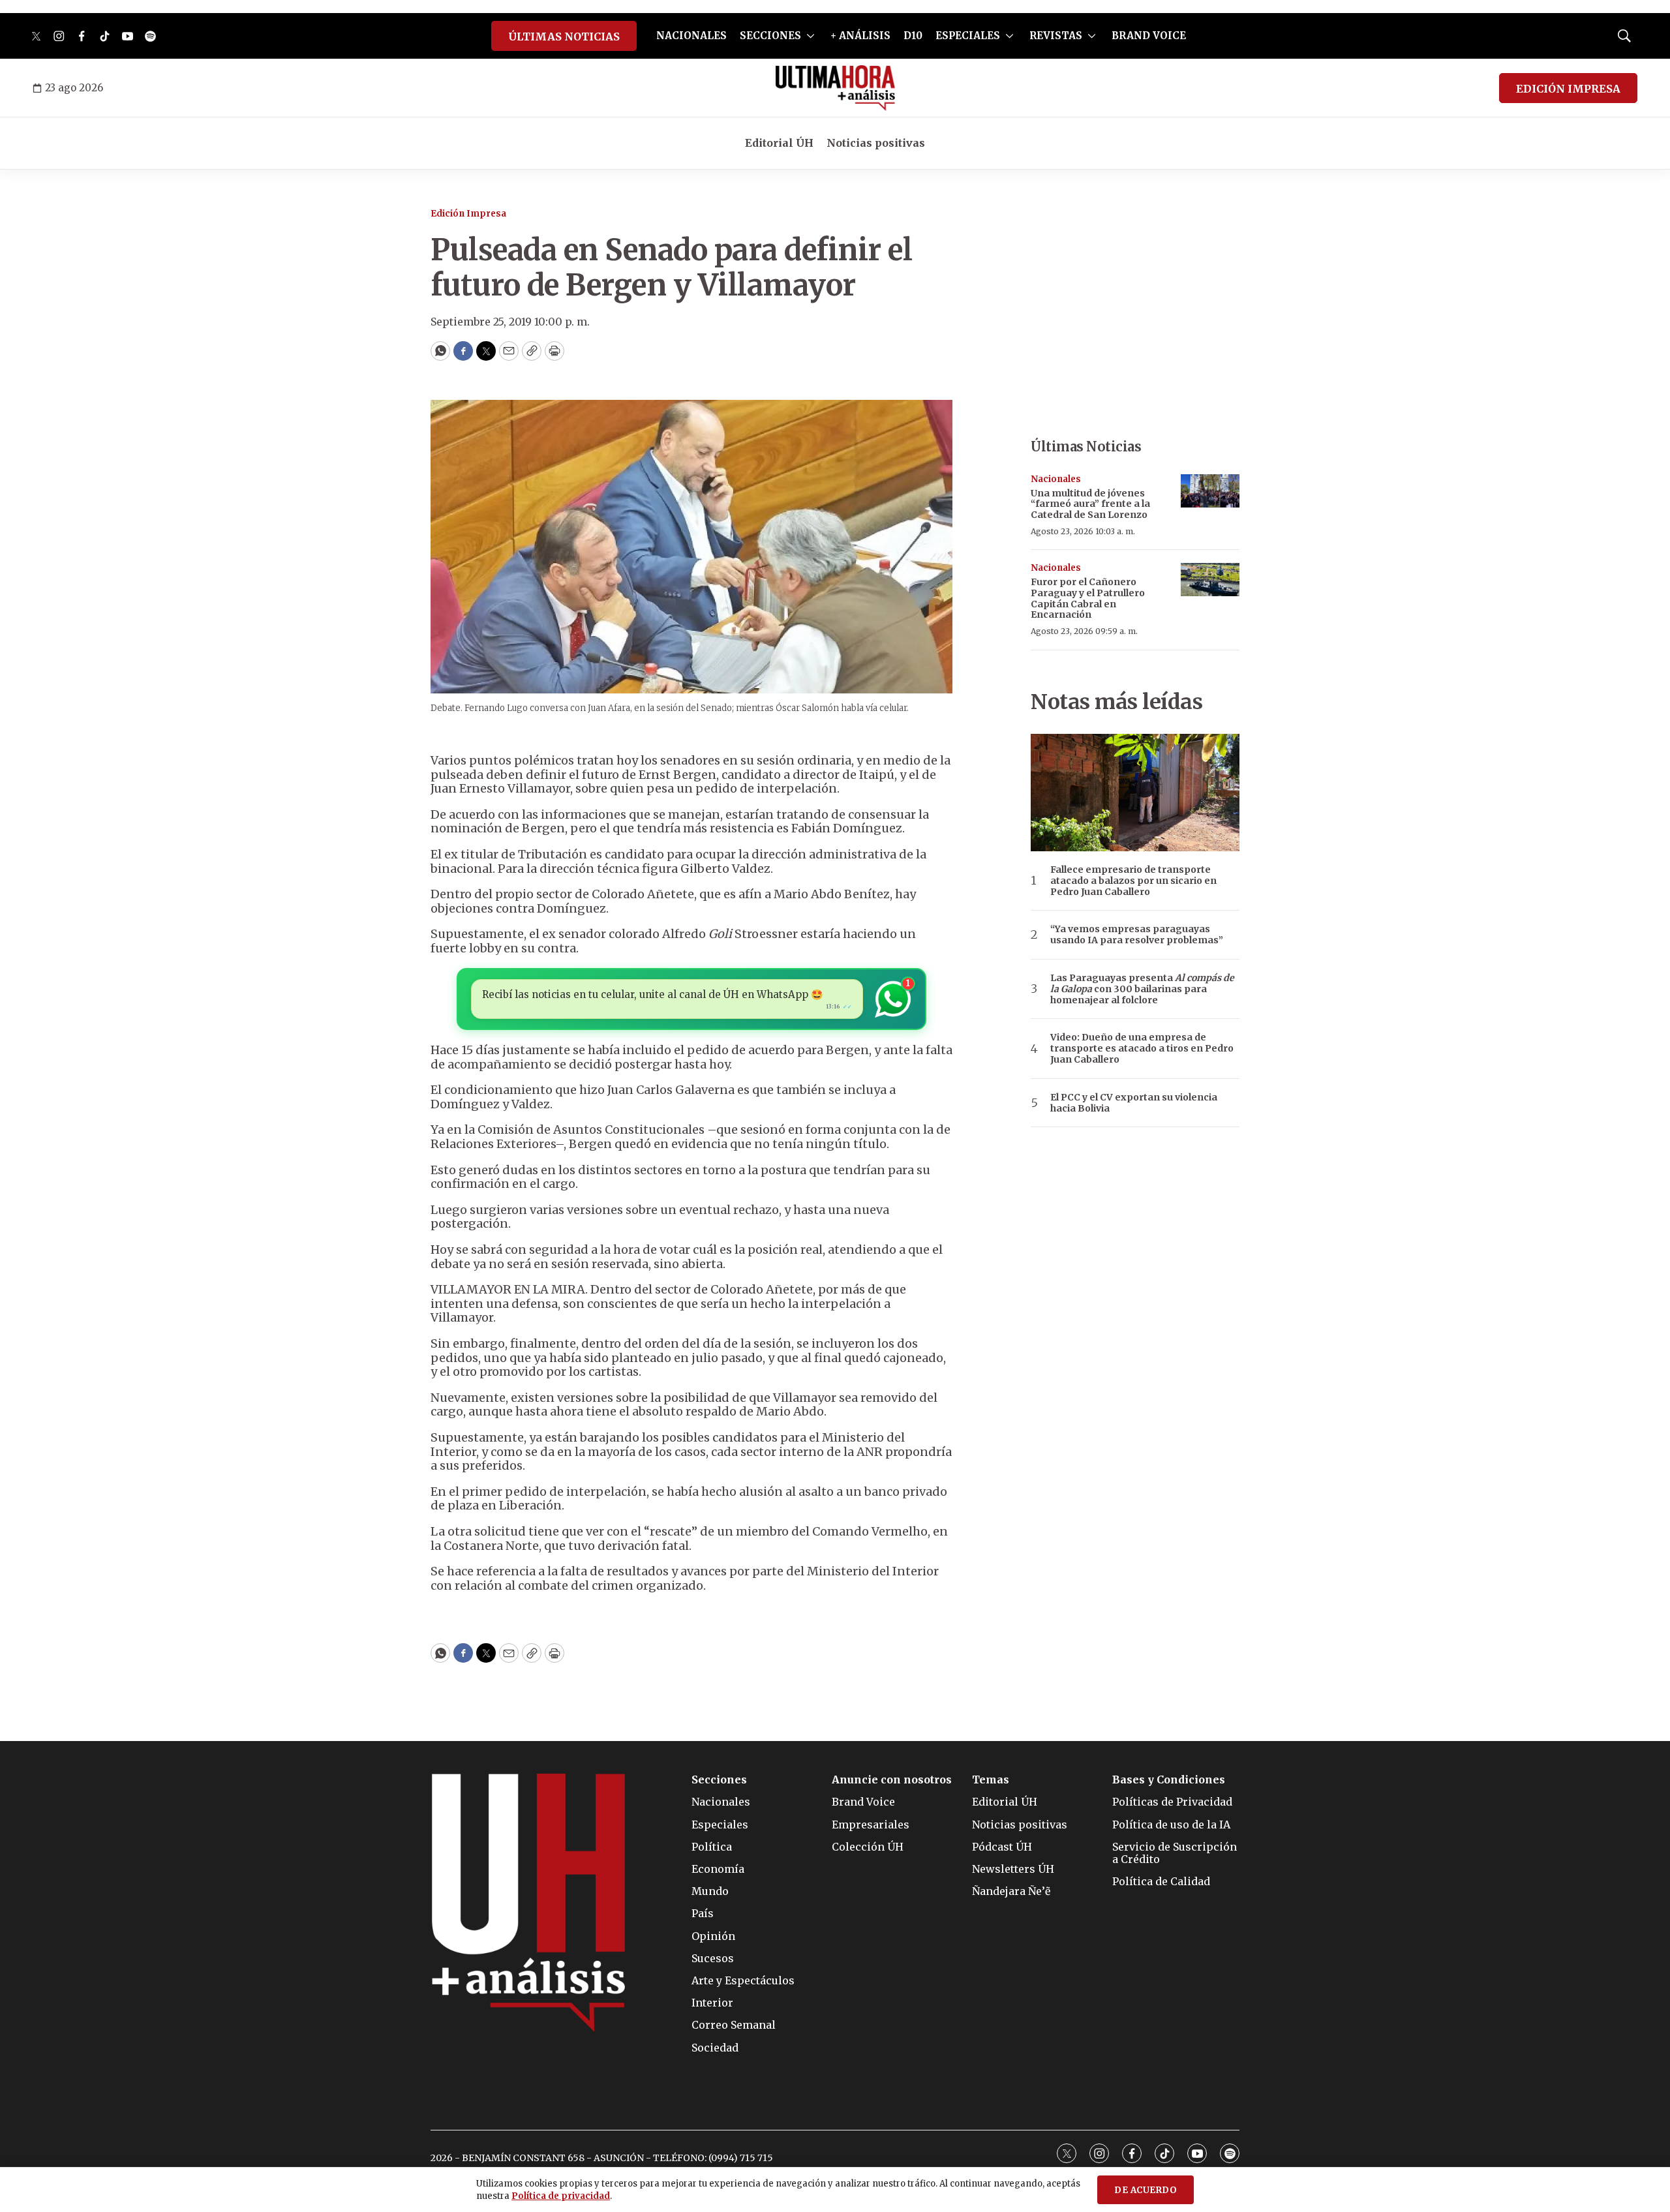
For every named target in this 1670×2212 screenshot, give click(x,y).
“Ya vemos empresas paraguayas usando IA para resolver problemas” (1137, 935)
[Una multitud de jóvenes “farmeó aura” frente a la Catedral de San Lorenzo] (1210, 491)
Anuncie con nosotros (892, 1780)
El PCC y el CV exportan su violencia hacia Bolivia (1134, 1103)
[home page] (835, 88)
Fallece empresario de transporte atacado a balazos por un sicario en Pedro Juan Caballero (1133, 881)
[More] (811, 36)
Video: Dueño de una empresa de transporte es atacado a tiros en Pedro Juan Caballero (1142, 1048)
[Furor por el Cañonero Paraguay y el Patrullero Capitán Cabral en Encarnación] (1210, 580)
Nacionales (1056, 479)
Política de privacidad (561, 2196)
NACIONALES (691, 36)
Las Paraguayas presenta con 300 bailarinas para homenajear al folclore (1142, 989)
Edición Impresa (468, 214)
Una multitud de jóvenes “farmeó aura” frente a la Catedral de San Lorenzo (1090, 504)
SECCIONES (770, 36)
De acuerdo (1146, 2190)
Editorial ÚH (779, 143)
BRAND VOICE (1149, 36)
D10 (913, 36)
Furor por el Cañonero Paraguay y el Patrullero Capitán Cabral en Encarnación (1088, 598)
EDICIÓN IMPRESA (1568, 89)
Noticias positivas (876, 143)
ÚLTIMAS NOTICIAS (564, 37)
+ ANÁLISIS (860, 36)
